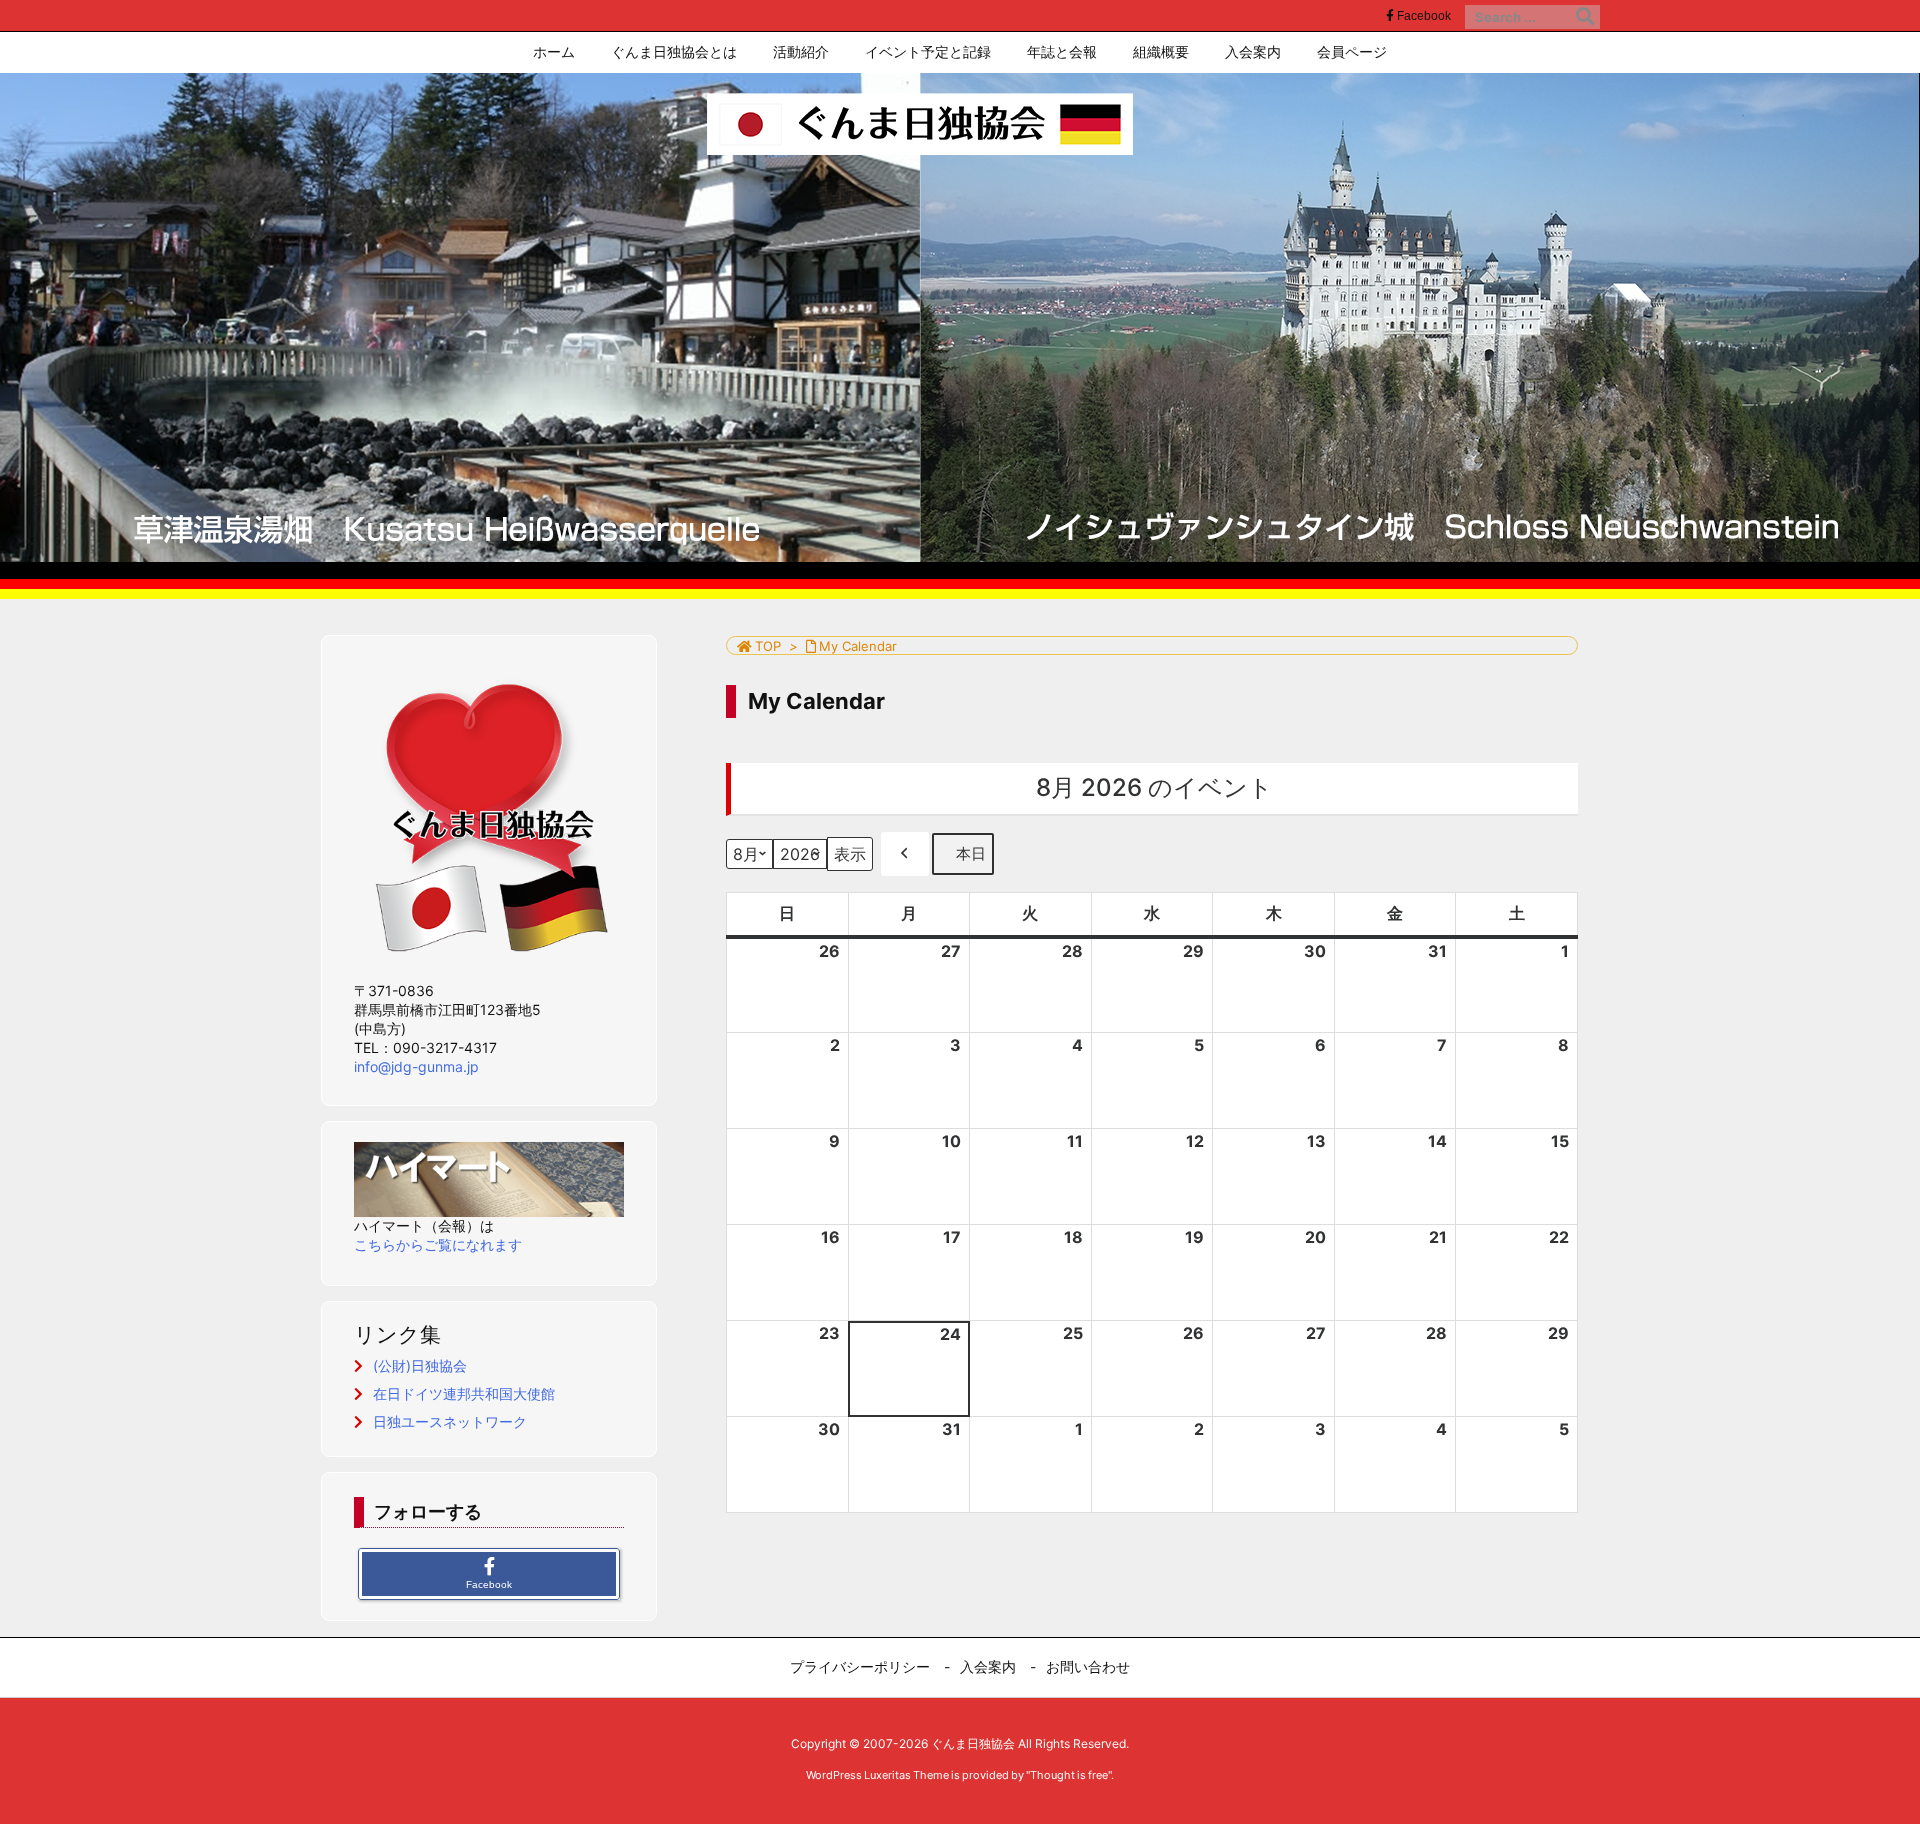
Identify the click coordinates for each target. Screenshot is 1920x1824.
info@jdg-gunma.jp (416, 1066)
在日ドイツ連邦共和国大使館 (464, 1393)
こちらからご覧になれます (438, 1244)
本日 (971, 853)
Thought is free (1069, 1775)
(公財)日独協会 (420, 1365)
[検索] (1585, 17)
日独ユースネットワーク (450, 1421)
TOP (768, 646)
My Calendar (858, 646)
